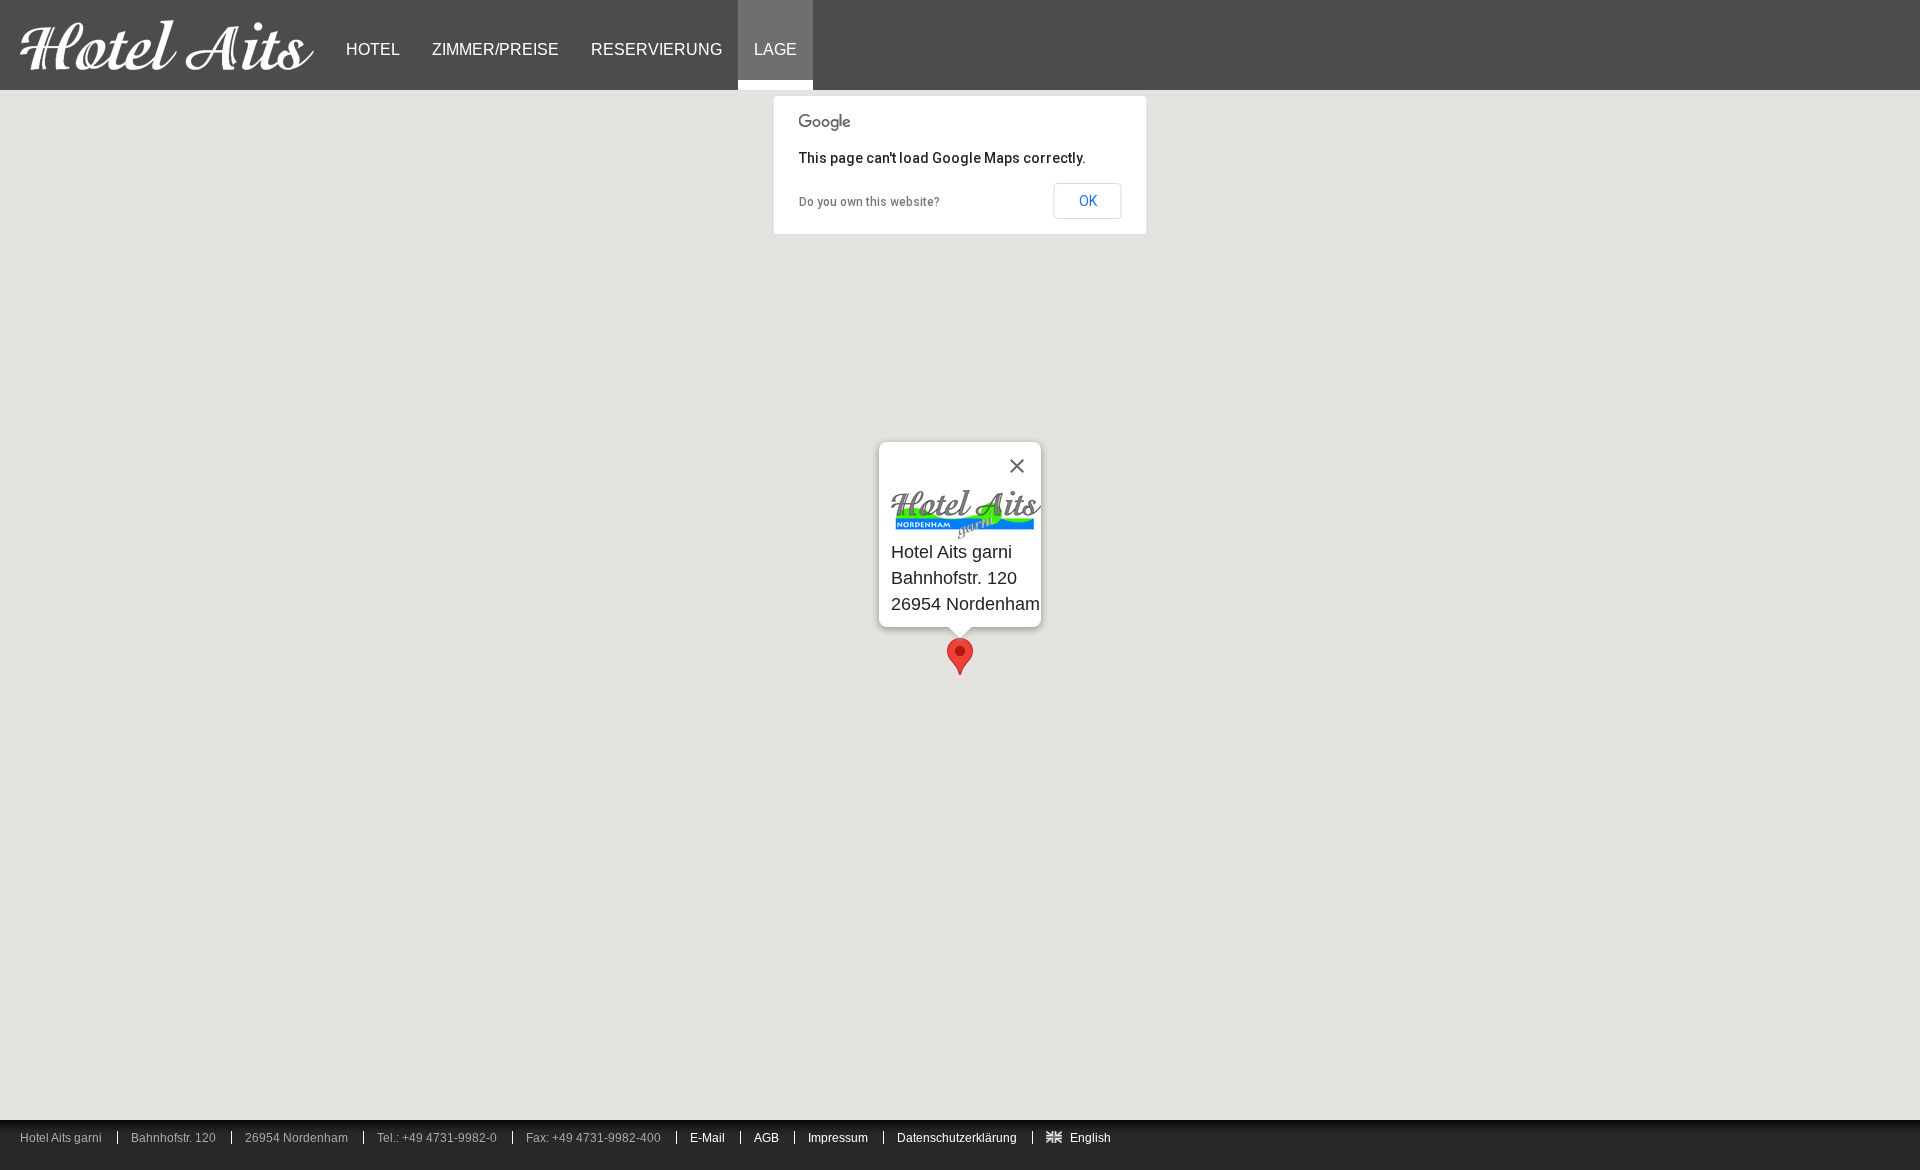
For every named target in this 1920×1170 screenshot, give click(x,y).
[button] (960, 656)
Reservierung (656, 49)
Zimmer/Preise (495, 49)
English (1090, 1138)
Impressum (838, 1138)
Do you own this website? (869, 202)
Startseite (167, 45)
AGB (766, 1138)
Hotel (373, 49)
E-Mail (707, 1138)
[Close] (1017, 466)
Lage (775, 49)
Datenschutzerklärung (957, 1138)
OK (1088, 201)
